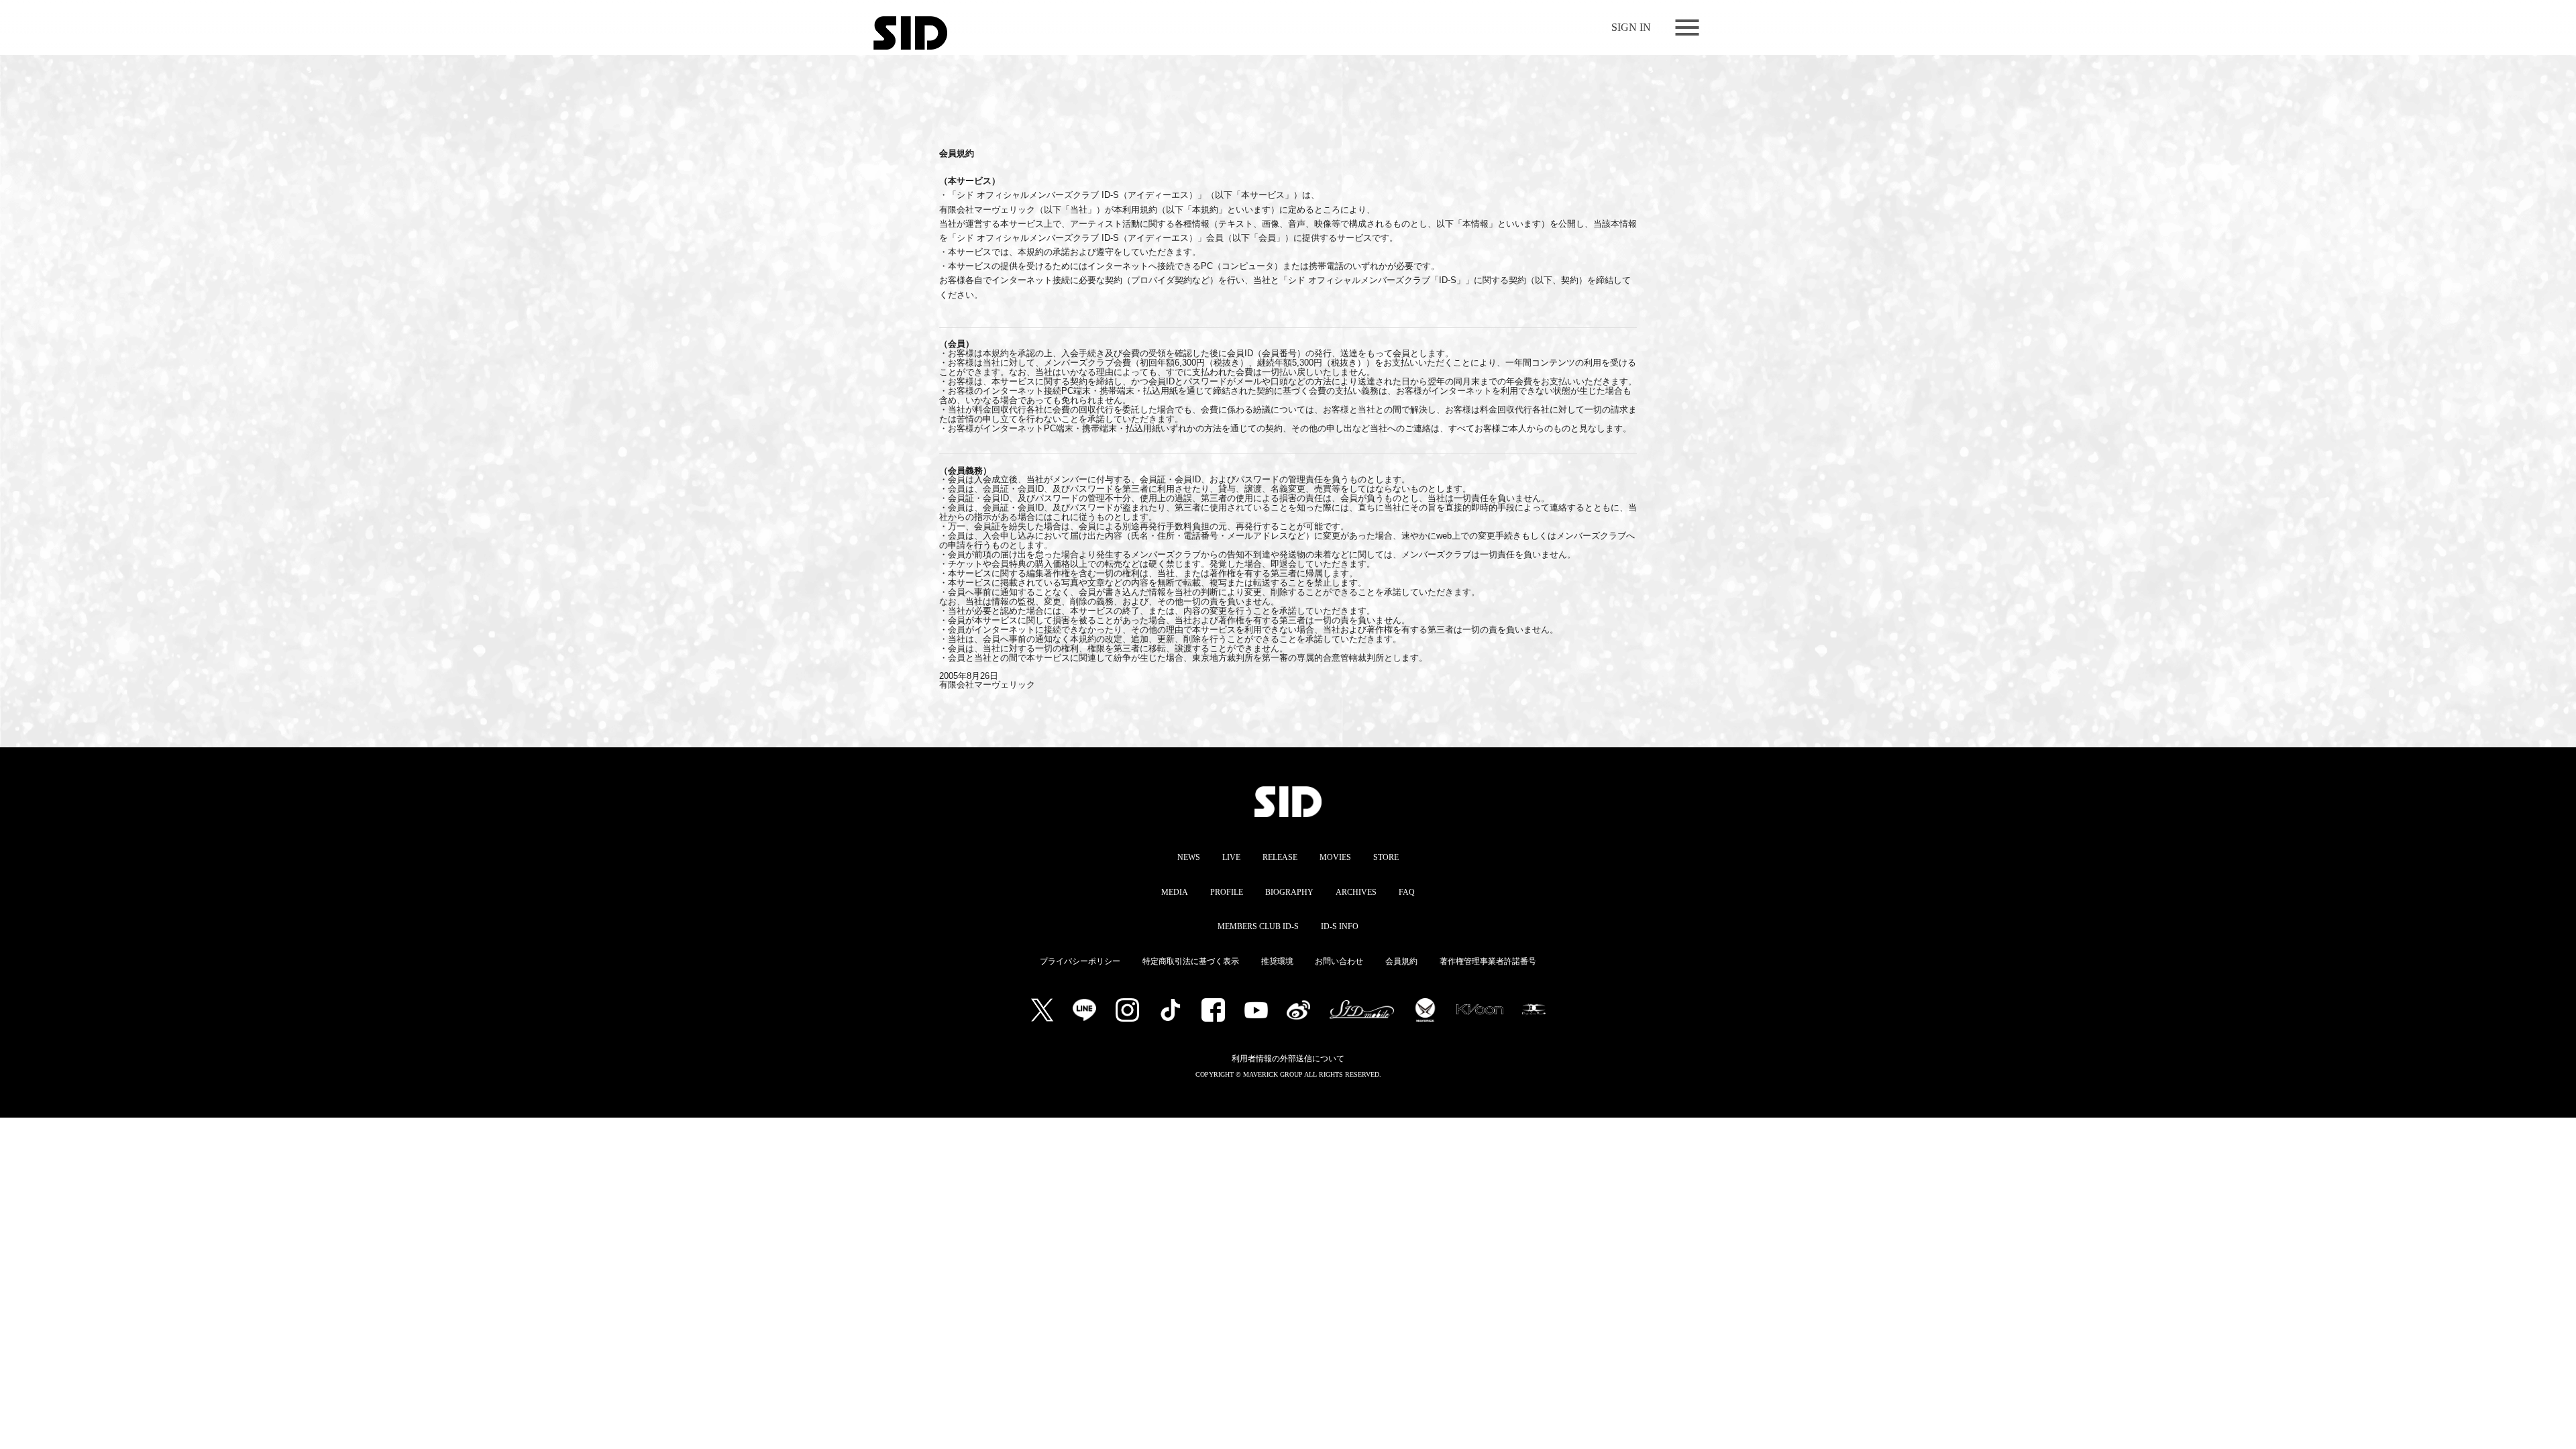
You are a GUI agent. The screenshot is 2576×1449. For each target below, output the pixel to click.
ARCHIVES (1356, 892)
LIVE (1231, 857)
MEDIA (1175, 892)
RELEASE (1280, 857)
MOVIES (1335, 857)
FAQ (1407, 892)
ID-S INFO (1340, 926)
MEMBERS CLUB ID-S (1258, 926)
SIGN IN (1631, 27)
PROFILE (1227, 892)
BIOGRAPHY (1289, 892)
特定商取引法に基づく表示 (1191, 961)
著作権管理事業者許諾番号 (1488, 961)
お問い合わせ (1339, 961)
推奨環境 (1277, 961)
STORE (1386, 857)
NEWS (1189, 857)
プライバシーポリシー (1080, 961)
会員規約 (1401, 961)
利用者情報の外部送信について (1288, 1059)
